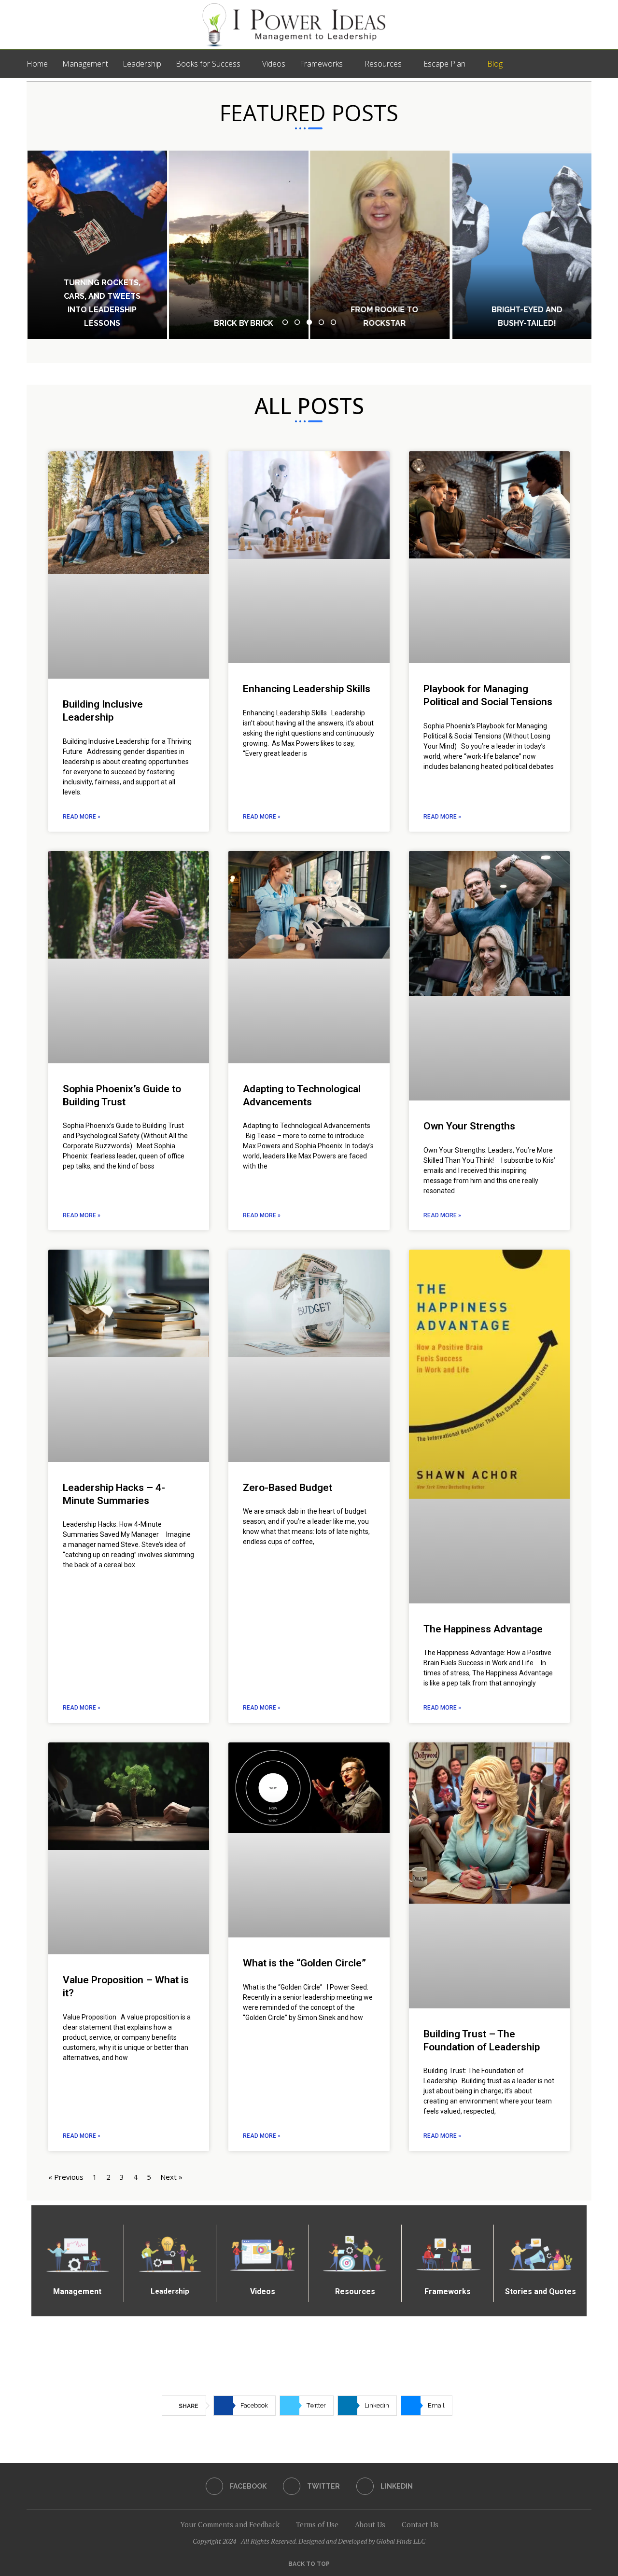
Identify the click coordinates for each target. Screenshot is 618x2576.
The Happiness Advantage (483, 1629)
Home (37, 64)
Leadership (142, 64)
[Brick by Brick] (239, 245)
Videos (274, 64)
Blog (495, 64)
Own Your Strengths (469, 1126)
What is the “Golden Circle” (304, 1963)
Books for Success (208, 64)
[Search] (587, 64)
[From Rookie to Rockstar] (380, 245)
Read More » (82, 817)
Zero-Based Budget (288, 1488)
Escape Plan (444, 64)
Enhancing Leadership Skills (307, 689)
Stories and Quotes (541, 2291)
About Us (370, 2524)
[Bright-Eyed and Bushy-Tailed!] (521, 245)
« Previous (66, 2177)
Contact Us (420, 2524)
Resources (383, 64)
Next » (171, 2177)
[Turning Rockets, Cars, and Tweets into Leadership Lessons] (97, 245)
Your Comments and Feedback (230, 2524)
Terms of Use (317, 2524)
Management (85, 64)
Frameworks (321, 64)
